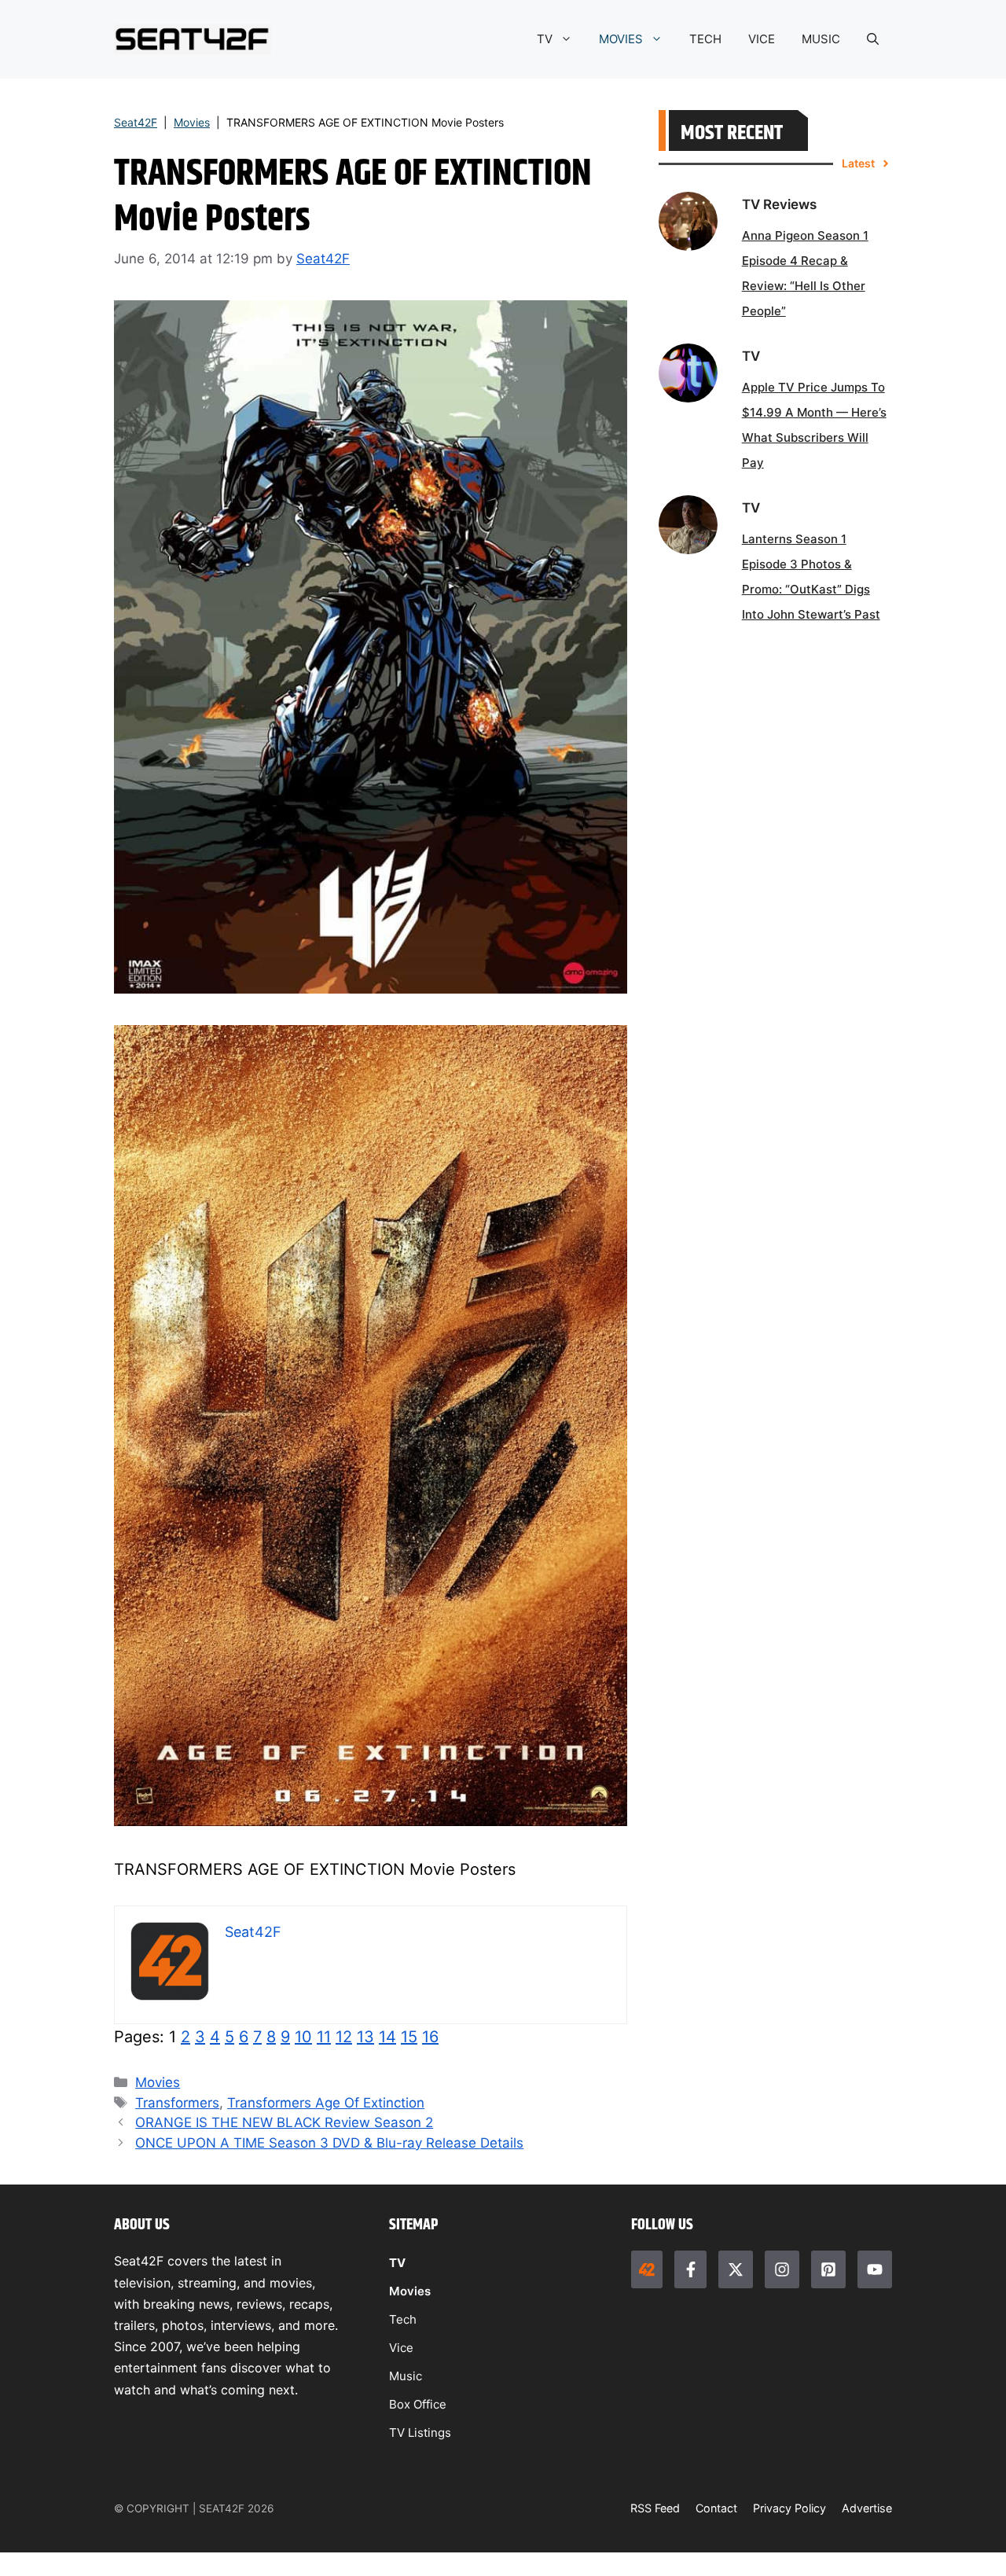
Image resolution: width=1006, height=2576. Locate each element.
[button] (873, 39)
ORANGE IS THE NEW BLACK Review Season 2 (284, 2122)
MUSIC (821, 39)
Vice (401, 2348)
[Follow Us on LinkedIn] (828, 2269)
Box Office (418, 2404)
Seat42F (136, 122)
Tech (403, 2319)
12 (344, 2037)
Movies (192, 122)
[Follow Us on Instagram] (782, 2269)
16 (430, 2037)
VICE (762, 39)
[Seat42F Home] (647, 2269)
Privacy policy (789, 2508)
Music (406, 2376)
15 (409, 2037)
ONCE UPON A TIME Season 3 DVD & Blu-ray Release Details (329, 2143)
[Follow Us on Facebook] (690, 2269)
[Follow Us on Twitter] (736, 2269)
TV (545, 39)
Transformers (177, 2103)
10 (303, 2037)
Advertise (867, 2508)
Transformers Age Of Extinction (326, 2103)
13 (365, 2037)
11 (324, 2037)
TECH (705, 39)
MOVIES (621, 39)
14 (387, 2037)
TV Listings (420, 2433)
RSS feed (655, 2508)
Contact (716, 2508)
